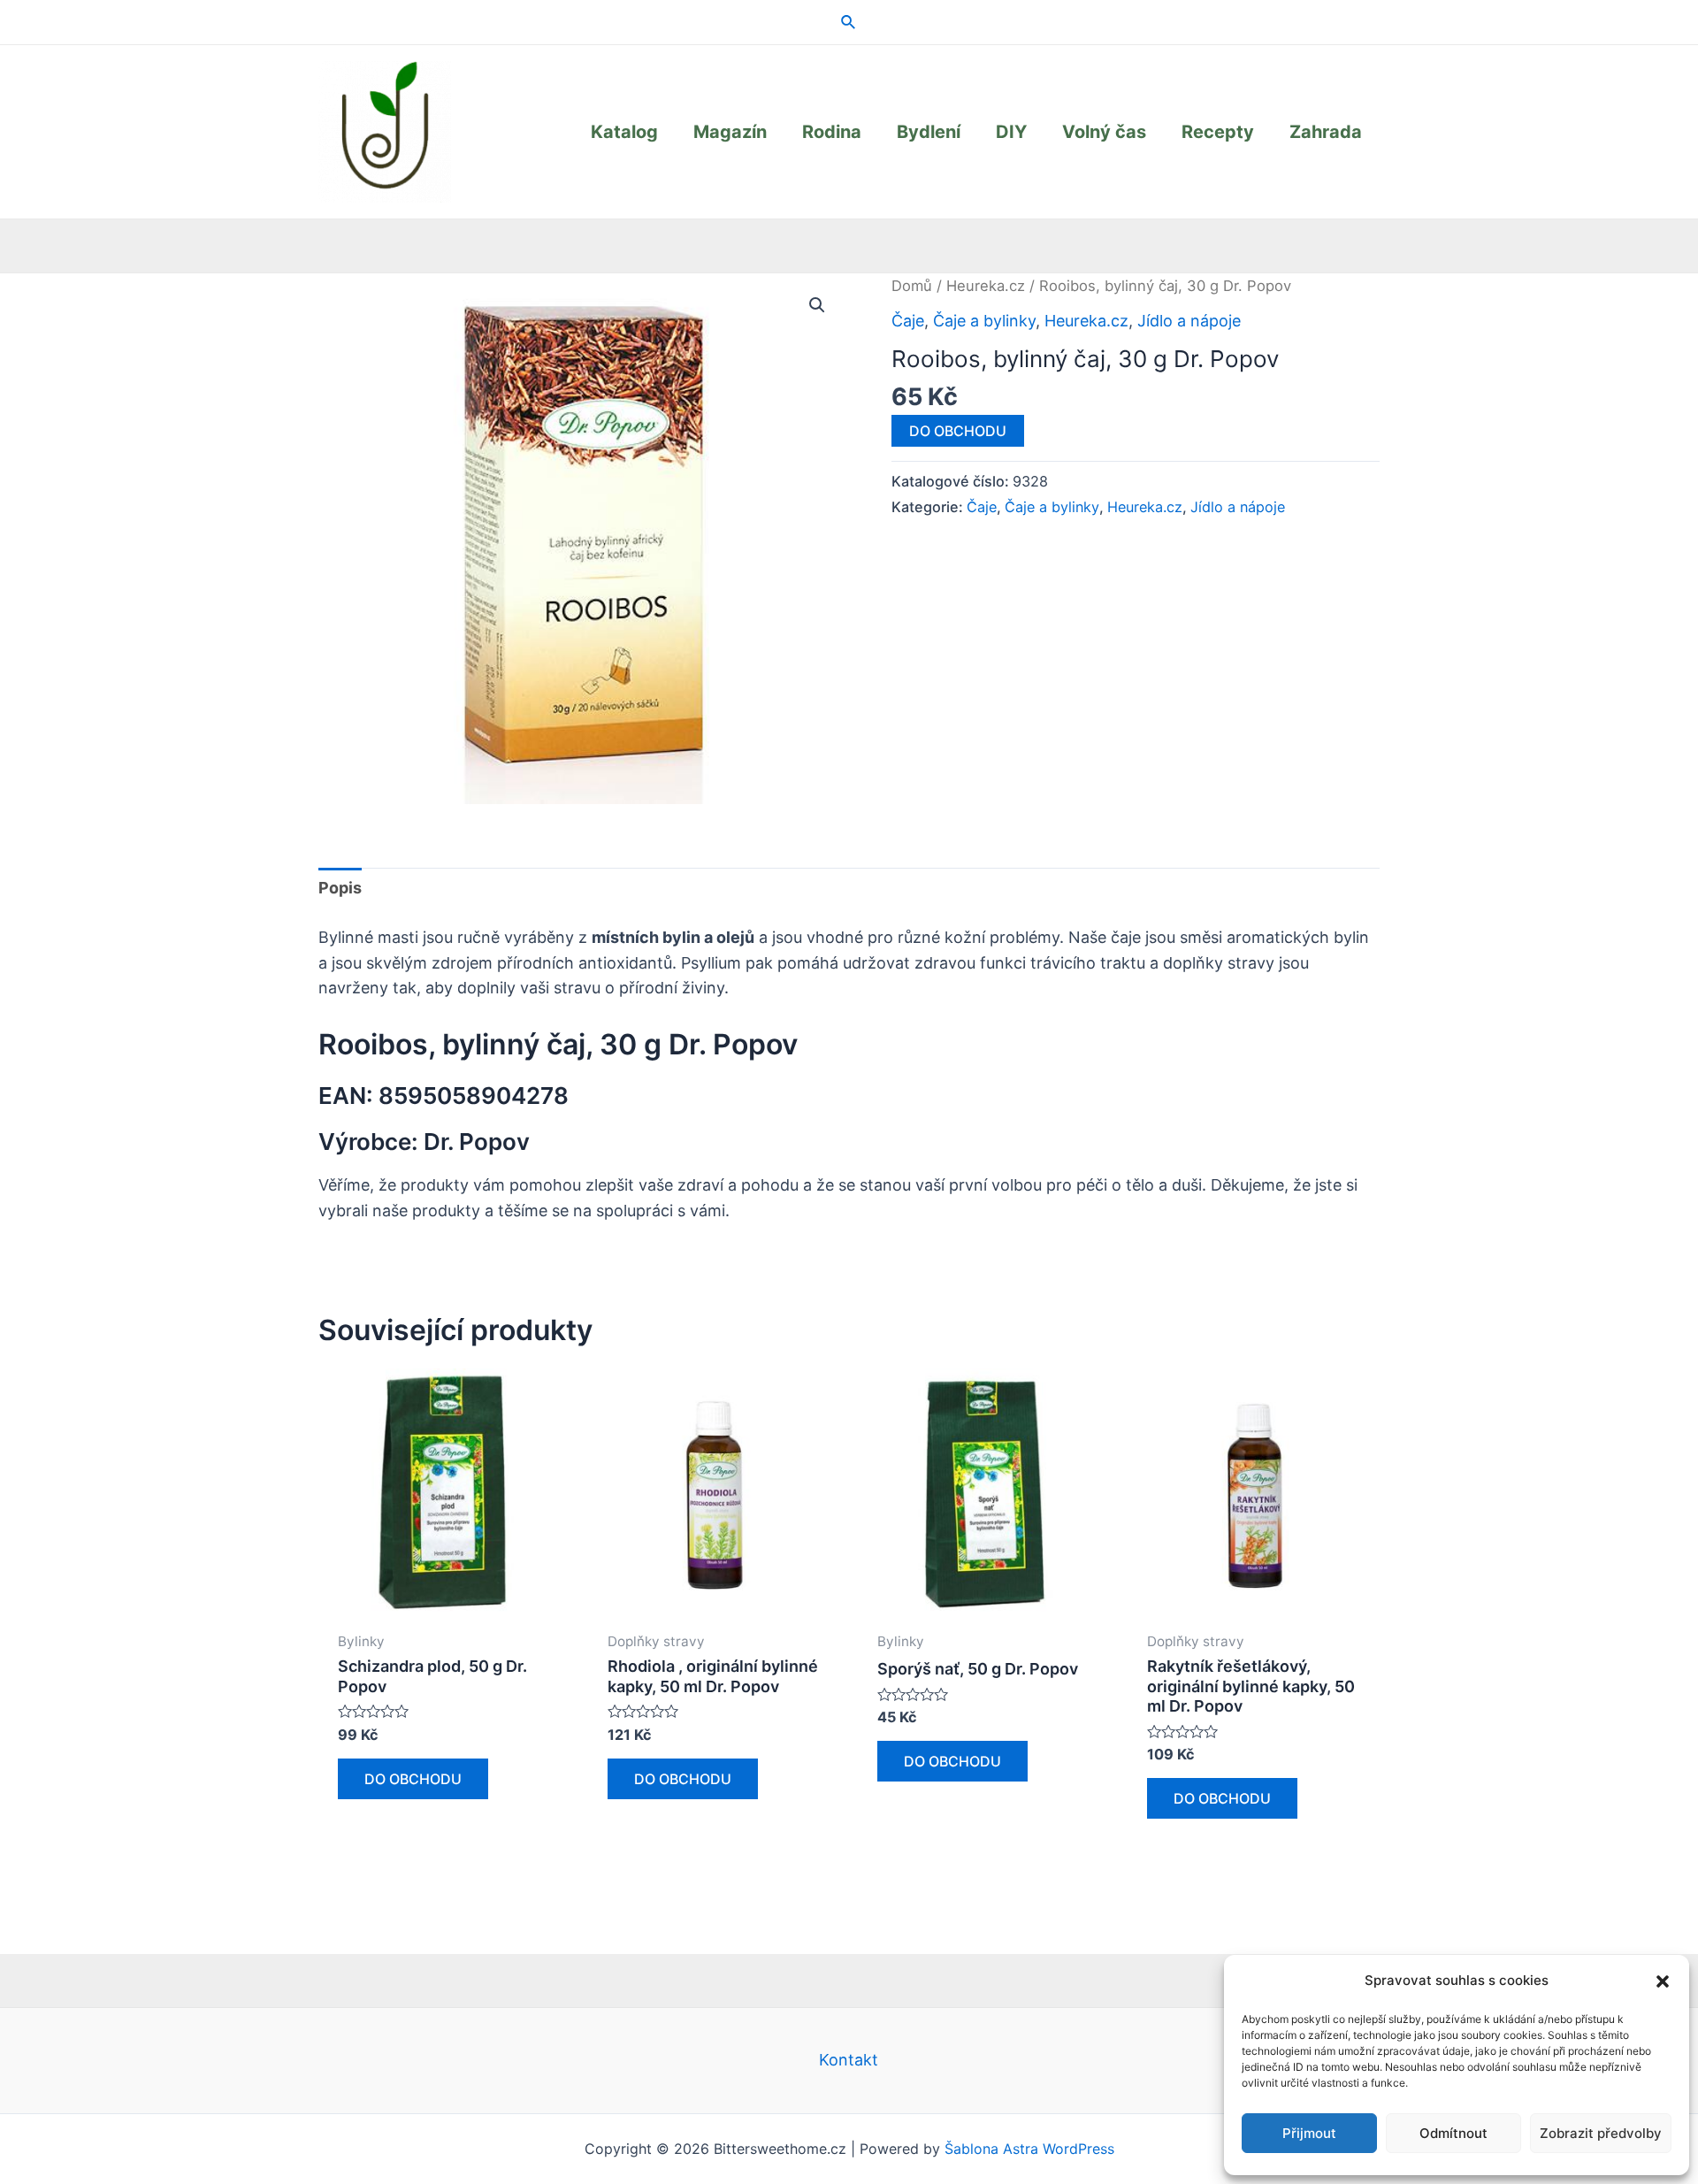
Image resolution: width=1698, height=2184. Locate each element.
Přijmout (1309, 2133)
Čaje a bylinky (984, 321)
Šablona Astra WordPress (1029, 2149)
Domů (912, 286)
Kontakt (849, 2060)
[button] (1663, 1981)
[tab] (340, 889)
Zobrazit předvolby (1601, 2133)
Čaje (908, 321)
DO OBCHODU (958, 431)
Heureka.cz (986, 286)
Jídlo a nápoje (1189, 321)
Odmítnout (1453, 2133)
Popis (340, 888)
